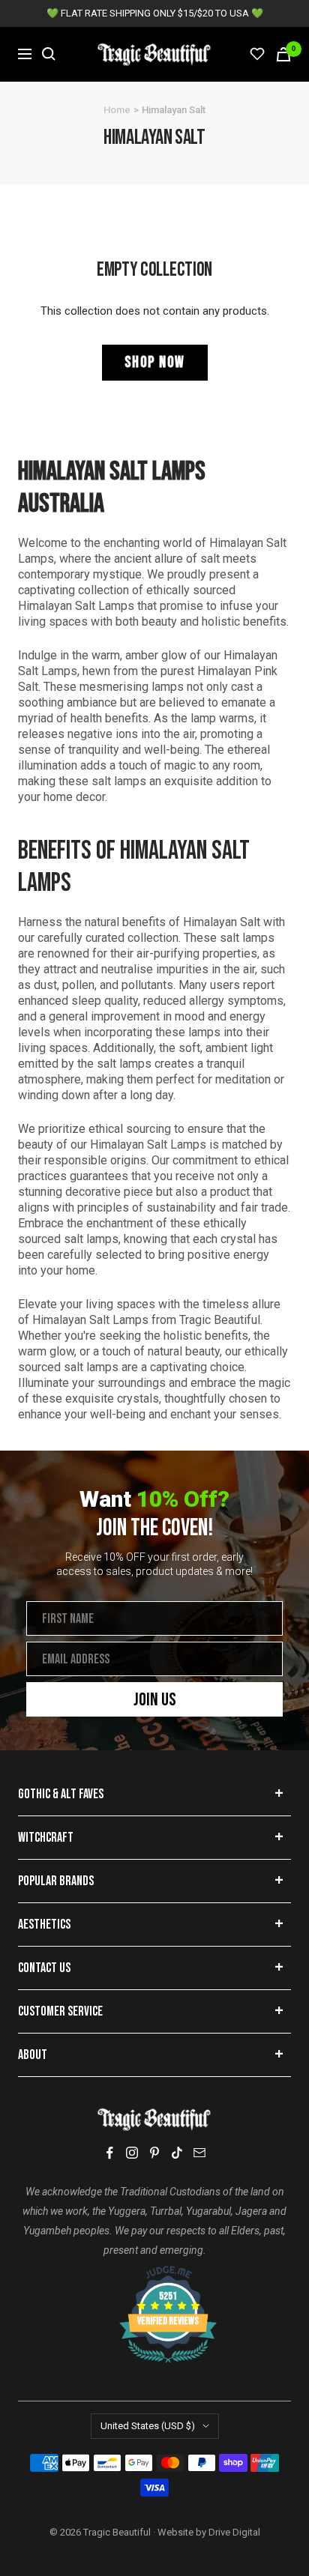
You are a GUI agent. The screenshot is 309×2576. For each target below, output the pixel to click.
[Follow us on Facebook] (109, 2153)
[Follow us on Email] (199, 2153)
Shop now (155, 362)
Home (117, 110)
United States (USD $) (148, 2426)
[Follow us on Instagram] (132, 2153)
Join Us (155, 1700)
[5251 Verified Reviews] (154, 2273)
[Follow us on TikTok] (177, 2153)
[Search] (49, 54)
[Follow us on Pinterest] (154, 2153)
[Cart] (283, 54)
